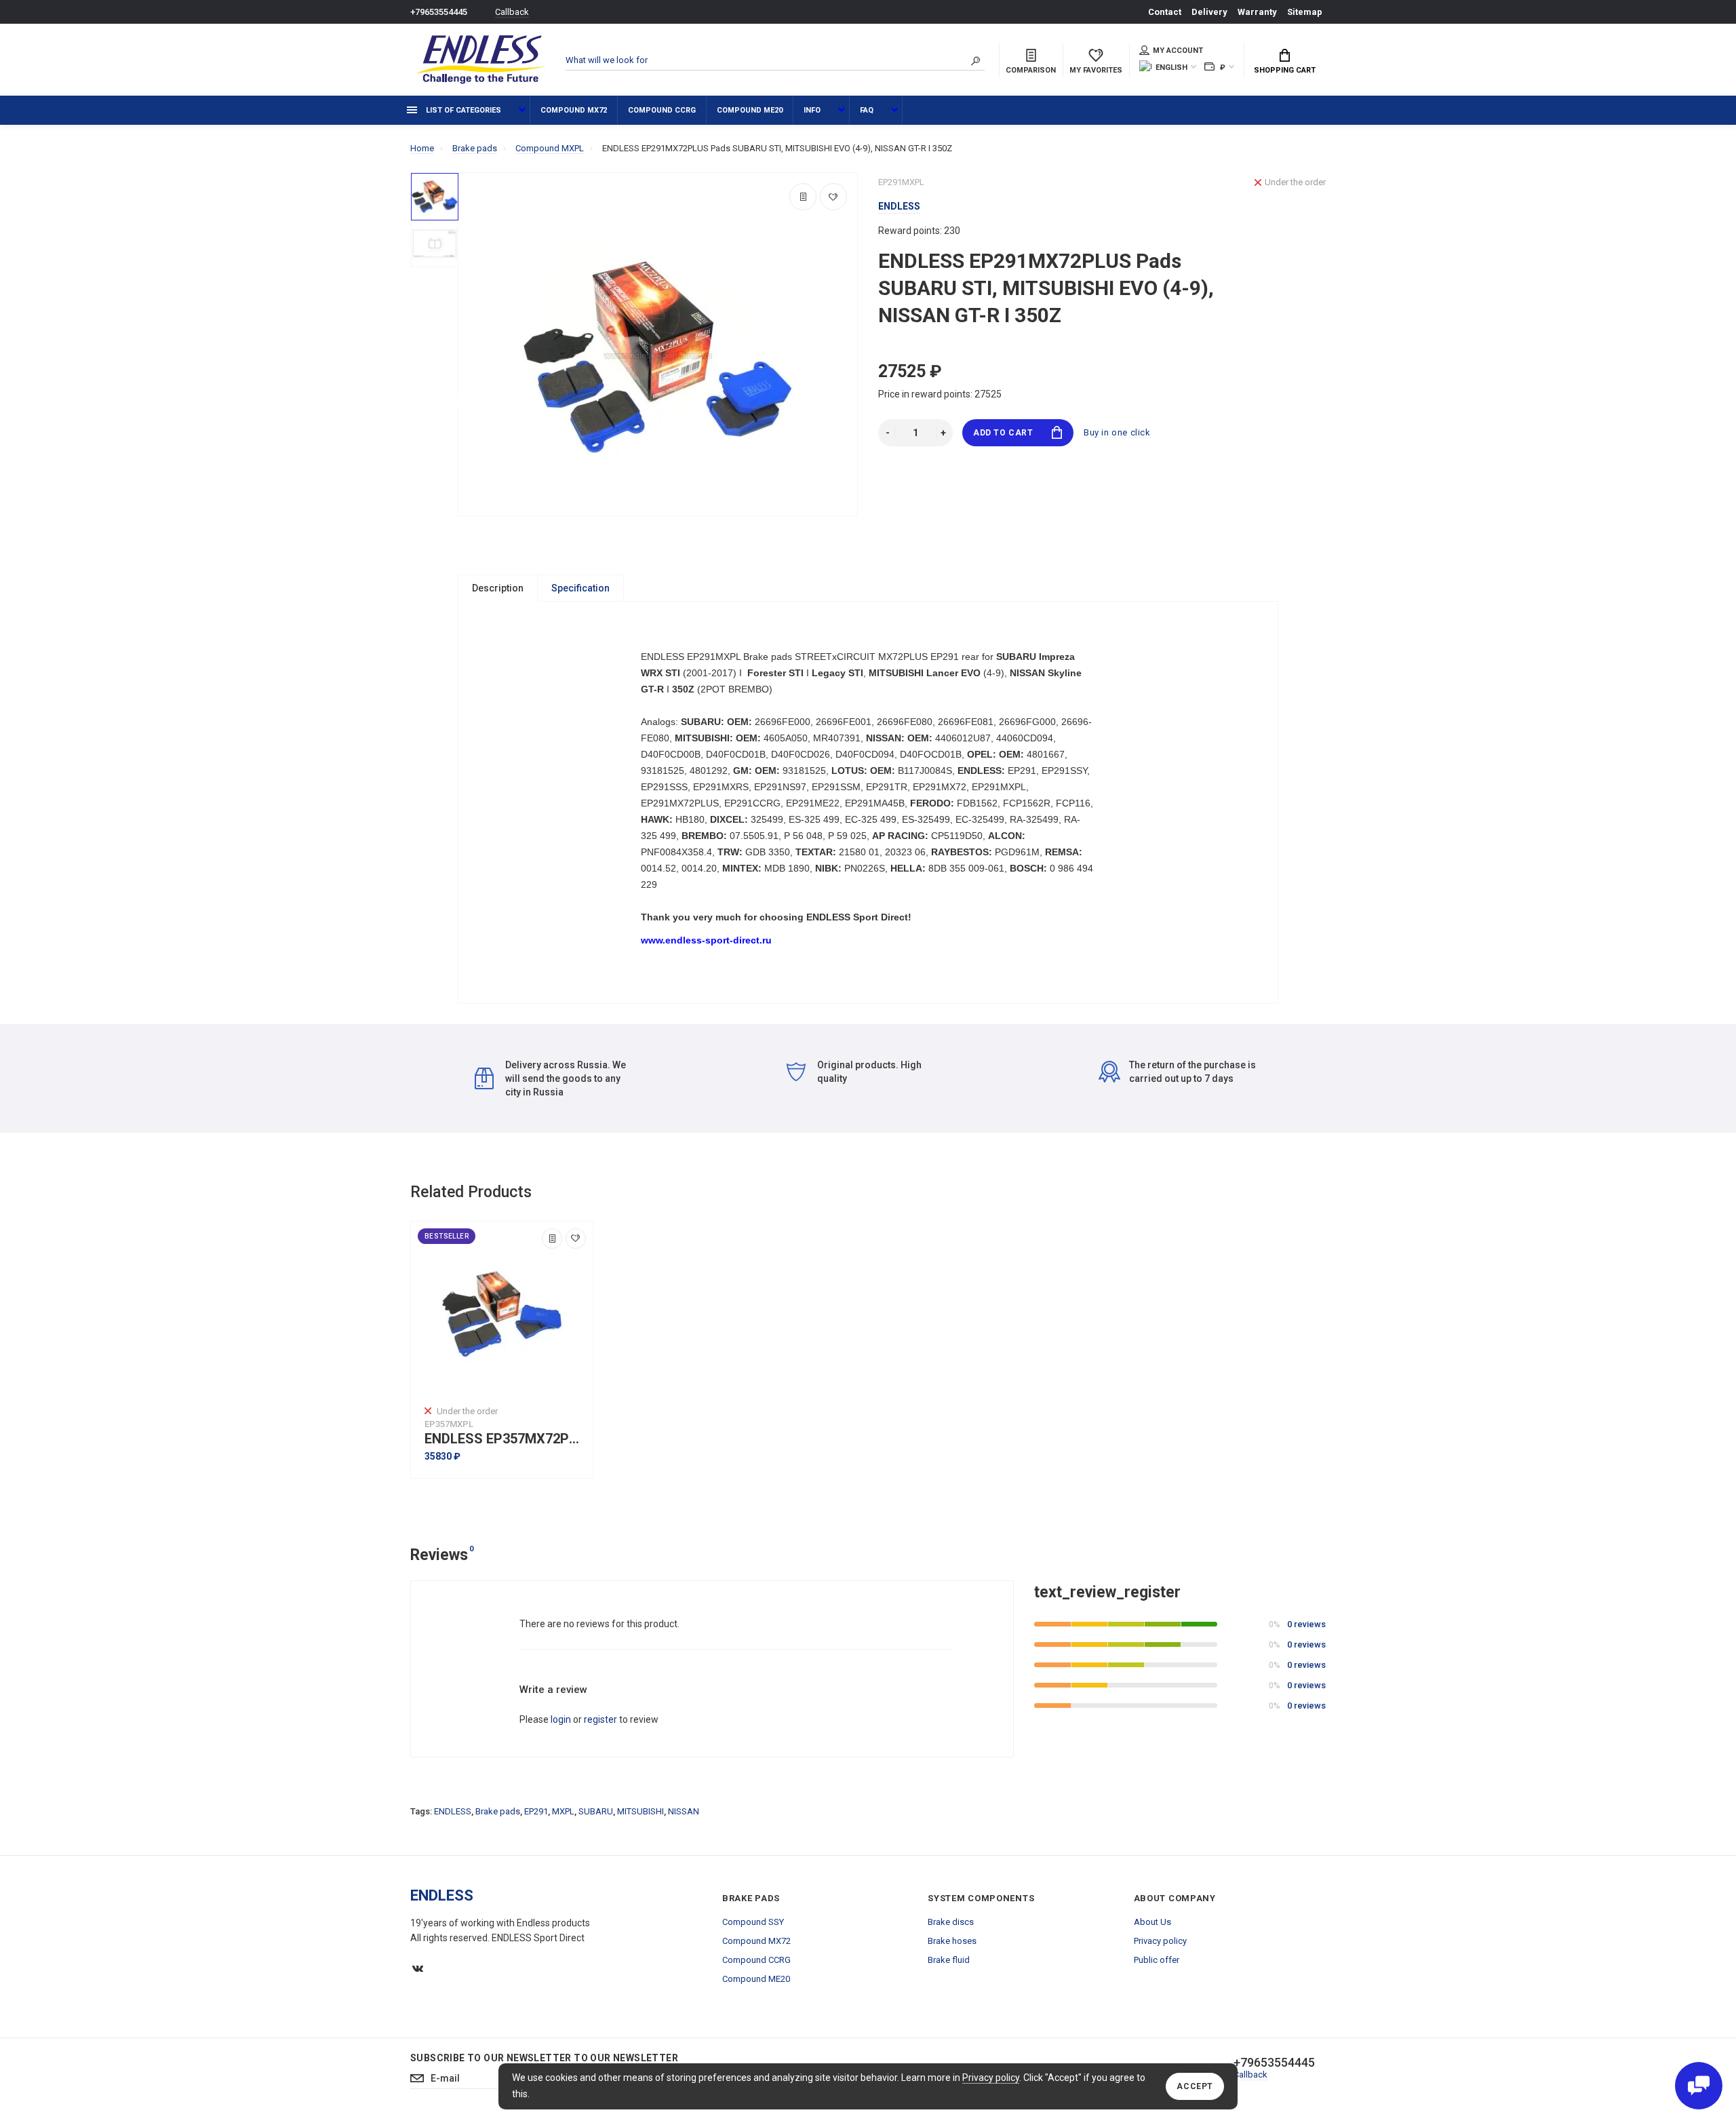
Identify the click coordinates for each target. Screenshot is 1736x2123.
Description (498, 588)
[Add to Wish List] (833, 197)
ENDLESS (453, 1811)
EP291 (536, 1811)
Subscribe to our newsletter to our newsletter (544, 2058)
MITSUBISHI (640, 1811)
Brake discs (951, 1922)
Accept (1195, 2086)
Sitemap (1305, 12)
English (1171, 67)
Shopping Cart (1285, 70)
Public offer (1157, 1960)
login (561, 1719)
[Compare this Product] (803, 197)
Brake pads (498, 1811)
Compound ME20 (750, 110)
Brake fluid (949, 1960)
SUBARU (596, 1811)
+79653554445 (439, 12)
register (600, 1719)
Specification (580, 588)
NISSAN (684, 1811)
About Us (1152, 1922)
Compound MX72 (574, 110)
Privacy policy (991, 2078)
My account (1178, 51)
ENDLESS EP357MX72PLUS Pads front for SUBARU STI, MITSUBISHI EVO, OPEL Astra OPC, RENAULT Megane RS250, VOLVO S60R (505, 1439)
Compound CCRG (662, 110)
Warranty (1257, 12)
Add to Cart (1003, 433)
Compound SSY (753, 1922)
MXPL (563, 1811)
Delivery (1209, 12)
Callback (512, 12)
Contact (1165, 12)
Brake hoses (952, 1941)
